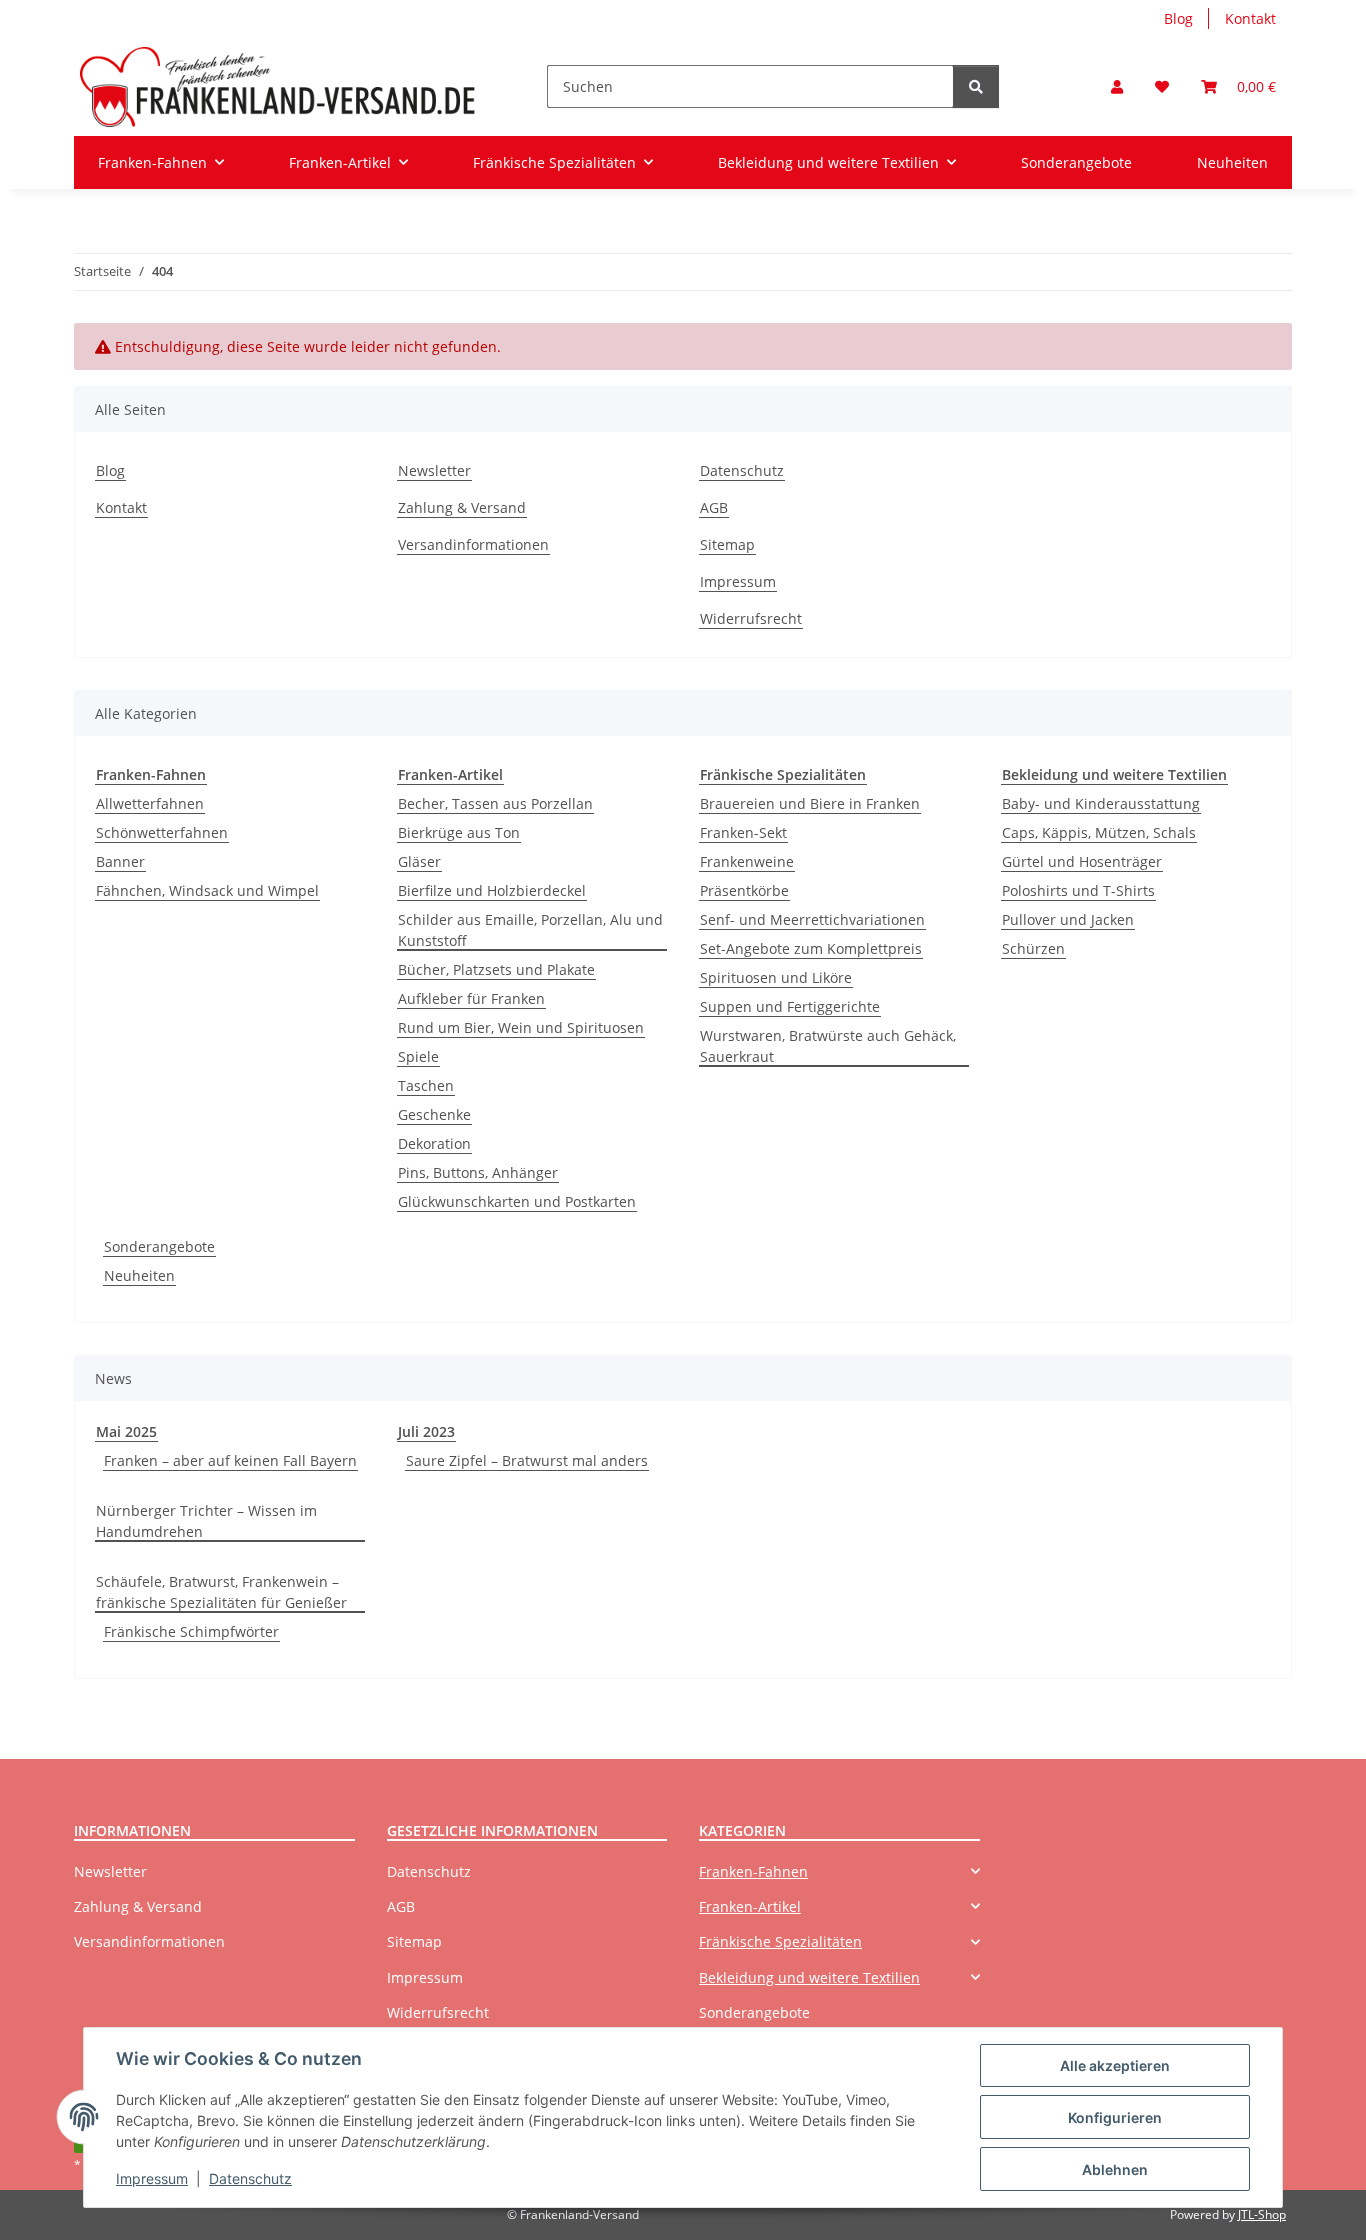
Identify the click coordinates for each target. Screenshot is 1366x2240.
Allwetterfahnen (150, 803)
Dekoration (434, 1143)
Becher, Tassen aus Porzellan (495, 803)
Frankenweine (747, 861)
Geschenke (434, 1114)
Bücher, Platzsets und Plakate (496, 969)
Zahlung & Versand (462, 507)
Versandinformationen (473, 544)
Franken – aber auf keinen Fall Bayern (230, 1460)
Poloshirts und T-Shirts (1078, 890)
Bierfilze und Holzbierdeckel (492, 890)
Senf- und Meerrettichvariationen (812, 919)
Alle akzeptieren (1115, 2065)
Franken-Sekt (743, 832)
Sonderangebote (159, 1246)
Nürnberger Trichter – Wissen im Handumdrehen (206, 1521)
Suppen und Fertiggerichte (790, 1006)
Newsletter (434, 470)
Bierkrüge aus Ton (459, 832)
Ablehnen (1115, 2169)
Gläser (419, 861)
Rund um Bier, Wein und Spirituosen (521, 1027)
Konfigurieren (1115, 2117)
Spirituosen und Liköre (776, 977)
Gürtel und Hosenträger (1082, 861)
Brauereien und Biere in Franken (810, 803)
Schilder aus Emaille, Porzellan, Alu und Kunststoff (530, 930)
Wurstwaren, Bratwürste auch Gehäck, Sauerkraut (828, 1046)
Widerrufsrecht (751, 618)
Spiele (418, 1056)
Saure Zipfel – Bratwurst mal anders (527, 1460)
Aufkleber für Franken (471, 998)
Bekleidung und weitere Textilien (809, 1977)
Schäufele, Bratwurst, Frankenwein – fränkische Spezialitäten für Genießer (221, 1592)
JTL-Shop (1262, 2214)
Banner (120, 861)
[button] (1117, 86)
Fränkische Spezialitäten (780, 1941)
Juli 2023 (426, 1431)
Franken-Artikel (750, 1906)
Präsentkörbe (744, 890)
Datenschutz (250, 2178)
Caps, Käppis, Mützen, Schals (1099, 832)
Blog (1178, 18)
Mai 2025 (126, 1431)
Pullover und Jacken (1068, 919)
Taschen (426, 1085)
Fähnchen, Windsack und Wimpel (207, 890)
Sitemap (727, 544)
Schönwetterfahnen (162, 832)
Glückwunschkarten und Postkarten (517, 1201)
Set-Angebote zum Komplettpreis (811, 948)
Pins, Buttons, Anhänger (478, 1172)
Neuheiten (139, 1275)
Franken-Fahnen (753, 1871)
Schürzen (1033, 948)
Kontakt (1250, 18)
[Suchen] (976, 86)
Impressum (152, 2178)
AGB (714, 507)
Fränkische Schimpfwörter (191, 1631)
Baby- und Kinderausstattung (1101, 803)
